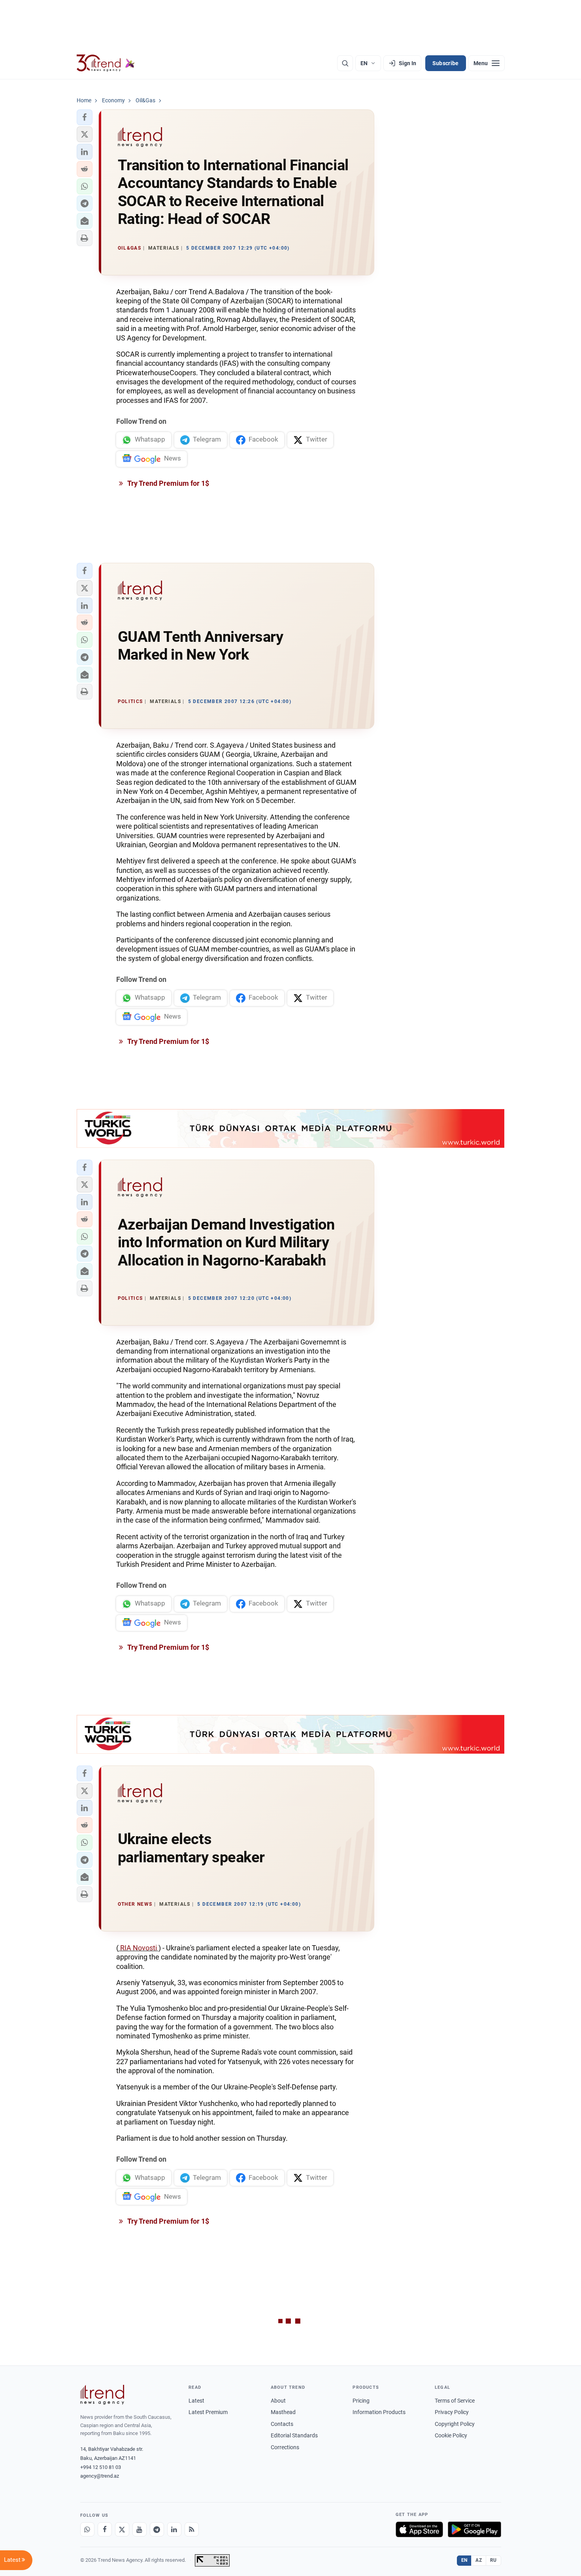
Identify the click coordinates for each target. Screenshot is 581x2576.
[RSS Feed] (192, 2529)
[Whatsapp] (87, 2529)
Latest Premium (208, 2412)
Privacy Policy (452, 2412)
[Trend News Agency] (102, 2395)
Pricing (361, 2401)
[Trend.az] (106, 63)
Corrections (285, 2447)
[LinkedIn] (174, 2529)
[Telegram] (157, 2529)
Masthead (283, 2412)
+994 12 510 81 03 (101, 2467)
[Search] (345, 63)
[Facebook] (105, 2529)
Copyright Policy (455, 2424)
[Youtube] (140, 2529)
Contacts (282, 2424)
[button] (85, 117)
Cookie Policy (451, 2435)
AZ (479, 2560)
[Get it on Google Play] (474, 2529)
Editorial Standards (294, 2435)
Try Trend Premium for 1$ (168, 483)
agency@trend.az (100, 2476)
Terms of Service (455, 2401)
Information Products (379, 2412)
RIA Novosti (139, 1948)
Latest (196, 2401)
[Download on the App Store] (419, 2529)
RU (493, 2560)
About (278, 2401)
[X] (122, 2529)
